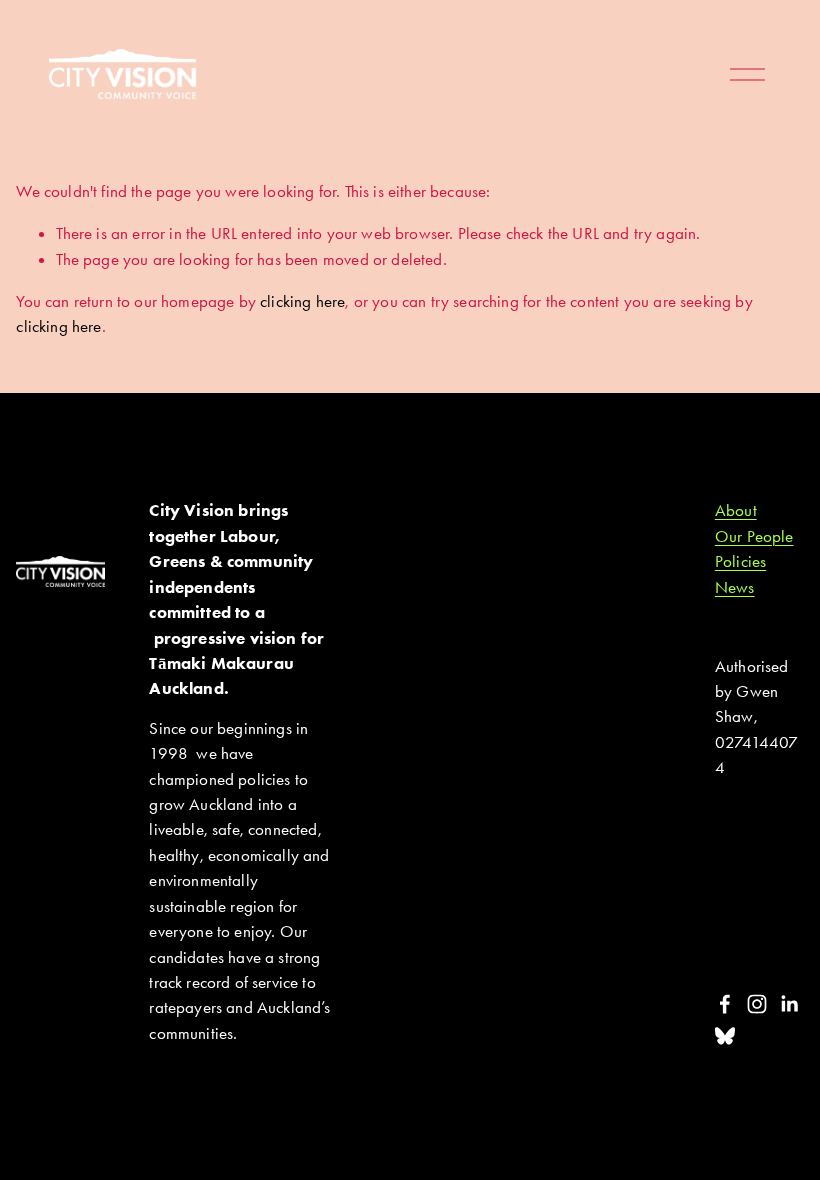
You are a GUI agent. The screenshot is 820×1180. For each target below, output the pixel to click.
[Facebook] (725, 1004)
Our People (754, 536)
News (735, 587)
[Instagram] (757, 1004)
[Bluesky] (725, 1036)
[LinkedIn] (789, 1004)
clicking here (302, 301)
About (736, 510)
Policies (740, 561)
